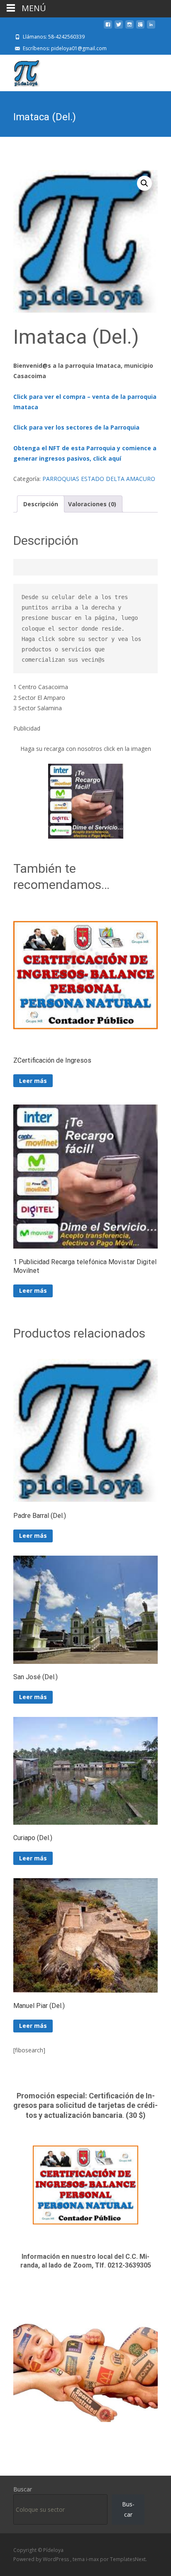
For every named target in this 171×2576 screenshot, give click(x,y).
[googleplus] (140, 28)
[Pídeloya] (20, 71)
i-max (93, 2559)
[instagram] (129, 28)
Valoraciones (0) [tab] (92, 504)
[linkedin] (151, 28)
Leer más (33, 1081)
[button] (144, 183)
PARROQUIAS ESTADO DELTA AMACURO (99, 479)
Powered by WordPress (42, 2559)
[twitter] (119, 28)
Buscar (23, 2489)
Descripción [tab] (41, 504)
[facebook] (108, 28)
